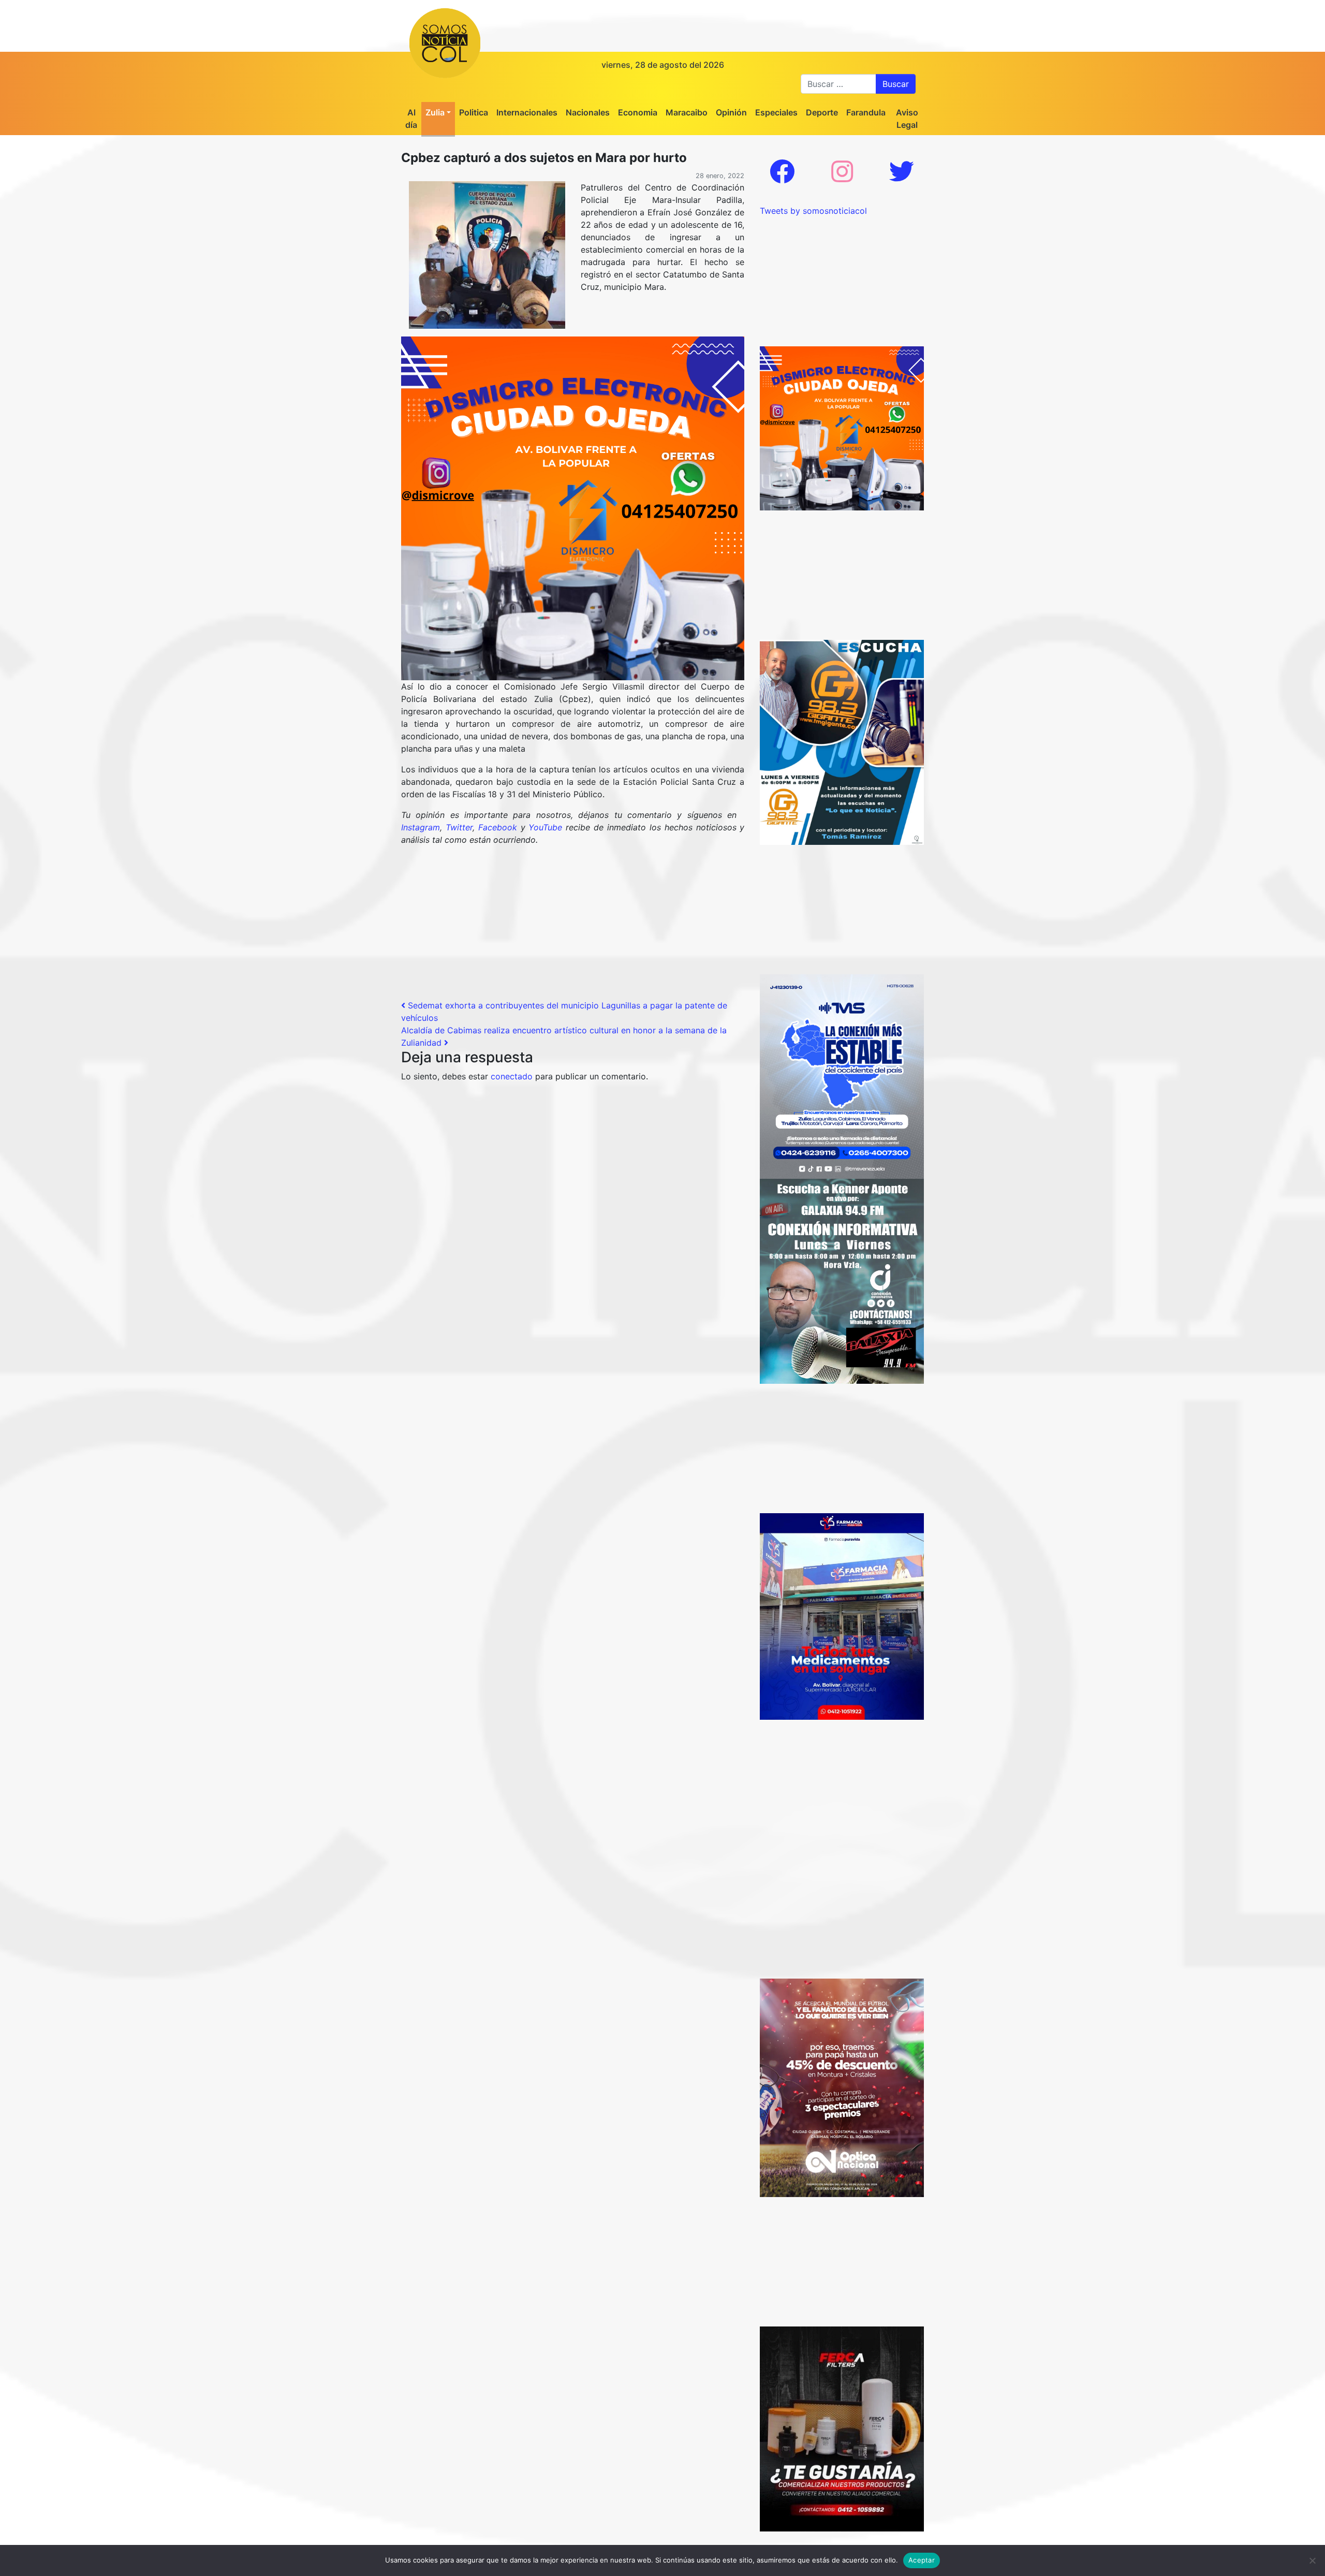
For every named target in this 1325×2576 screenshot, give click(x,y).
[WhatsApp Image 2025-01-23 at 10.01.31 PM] (842, 2428)
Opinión (731, 112)
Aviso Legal (907, 119)
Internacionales (527, 112)
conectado (512, 1076)
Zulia (435, 112)
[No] (1312, 2560)
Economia (638, 112)
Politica (474, 112)
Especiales (776, 112)
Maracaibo (687, 112)
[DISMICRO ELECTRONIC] (573, 507)
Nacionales (588, 112)
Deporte (822, 112)
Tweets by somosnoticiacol (813, 211)
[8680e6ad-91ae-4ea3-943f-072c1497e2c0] (842, 741)
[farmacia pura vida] (842, 1616)
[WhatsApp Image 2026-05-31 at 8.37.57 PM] (842, 2087)
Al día (411, 119)
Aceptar (922, 2560)
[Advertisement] (573, 927)
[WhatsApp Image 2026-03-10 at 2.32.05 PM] (842, 1076)
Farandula (866, 112)
